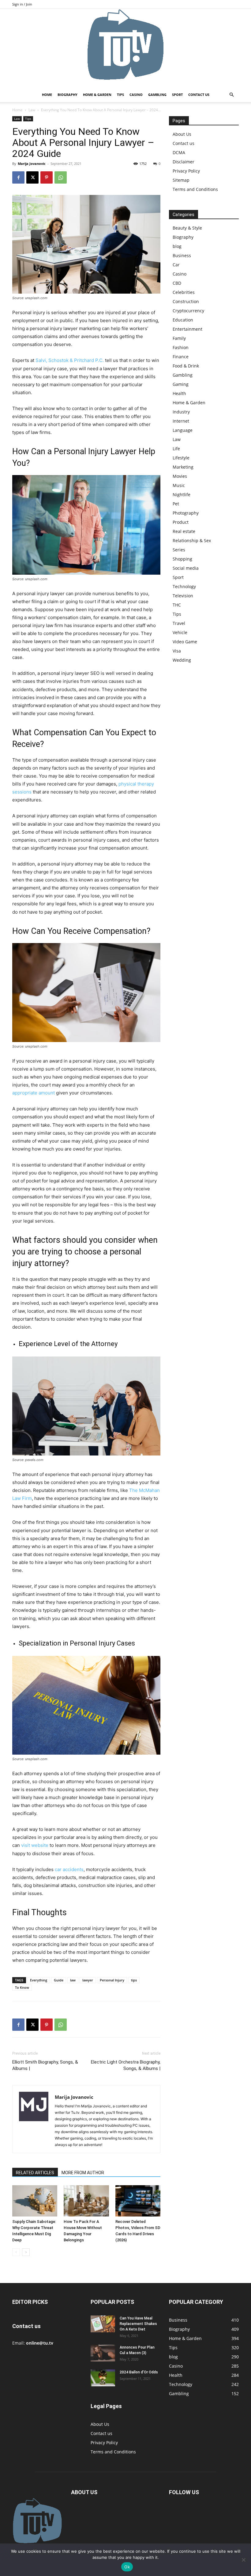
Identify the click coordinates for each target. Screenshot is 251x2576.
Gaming (181, 384)
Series (179, 550)
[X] (32, 177)
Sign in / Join (22, 4)
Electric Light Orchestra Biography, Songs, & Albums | (126, 2065)
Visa (177, 651)
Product (181, 522)
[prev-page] (16, 2252)
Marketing (183, 467)
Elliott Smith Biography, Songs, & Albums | (45, 2065)
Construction (186, 301)
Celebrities (184, 292)
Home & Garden (97, 95)
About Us (182, 134)
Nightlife (182, 495)
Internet (181, 421)
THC (177, 605)
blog (177, 246)
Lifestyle (181, 458)
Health (179, 393)
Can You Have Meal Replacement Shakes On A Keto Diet (138, 2324)
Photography (186, 513)
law (73, 1980)
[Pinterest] (47, 177)
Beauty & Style (187, 228)
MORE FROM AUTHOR (83, 2173)
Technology (184, 586)
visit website (35, 1845)
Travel (179, 623)
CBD (177, 283)
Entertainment (187, 329)
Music (179, 485)
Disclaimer (184, 162)
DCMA (179, 152)
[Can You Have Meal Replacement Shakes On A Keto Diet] (103, 2324)
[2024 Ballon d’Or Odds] (103, 2378)
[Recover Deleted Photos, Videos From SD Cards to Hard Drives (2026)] (138, 2201)
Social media (186, 568)
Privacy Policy (186, 171)
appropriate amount (34, 1093)
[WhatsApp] (61, 177)
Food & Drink (186, 366)
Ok (127, 2567)
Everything (39, 1980)
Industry (181, 412)
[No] (243, 2560)
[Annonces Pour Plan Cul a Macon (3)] (103, 2353)
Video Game (185, 642)
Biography (67, 95)
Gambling (157, 95)
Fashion (181, 347)
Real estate (184, 531)
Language (183, 430)
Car (176, 265)
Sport (177, 95)
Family (179, 338)
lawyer (88, 1980)
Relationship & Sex (192, 540)
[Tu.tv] (125, 48)
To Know (22, 1987)
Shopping (182, 559)
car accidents (69, 1869)
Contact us (199, 95)
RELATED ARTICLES (35, 2173)
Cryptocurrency (188, 311)
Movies (180, 476)
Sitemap (181, 180)
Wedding (182, 660)
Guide (59, 1980)
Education (183, 320)
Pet (176, 504)
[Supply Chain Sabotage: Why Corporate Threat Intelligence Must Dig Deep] (35, 2201)
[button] (231, 95)
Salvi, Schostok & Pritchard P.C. (70, 360)
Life (176, 449)
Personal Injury (112, 1980)
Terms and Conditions (195, 189)
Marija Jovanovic (32, 164)
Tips (120, 95)
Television (183, 596)
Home (47, 95)
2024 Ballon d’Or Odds (139, 2372)
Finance (181, 357)
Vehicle (180, 632)
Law (32, 110)
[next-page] (26, 2252)
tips (134, 1980)
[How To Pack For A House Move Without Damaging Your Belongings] (86, 2201)
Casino (136, 95)
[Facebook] (18, 177)
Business (182, 255)
